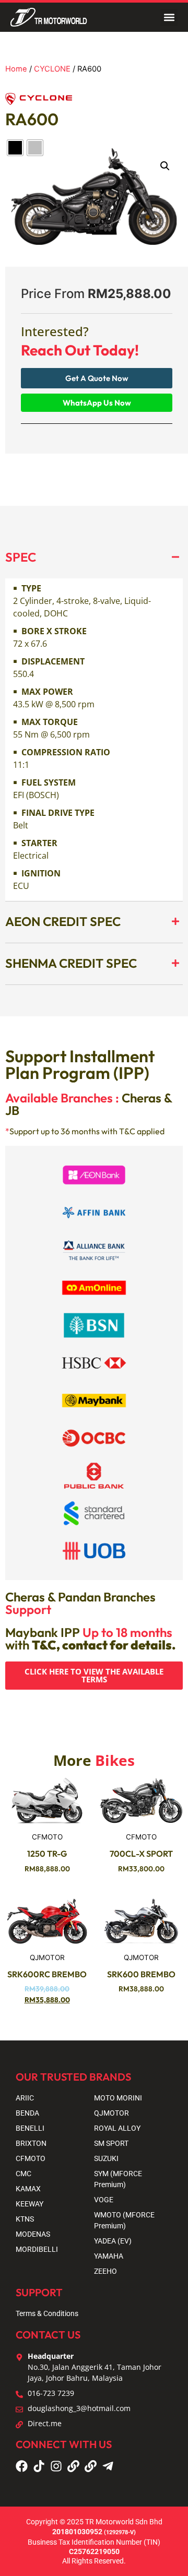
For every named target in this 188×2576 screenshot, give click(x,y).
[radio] (15, 148)
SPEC (21, 557)
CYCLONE (52, 69)
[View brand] (39, 102)
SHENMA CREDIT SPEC (71, 963)
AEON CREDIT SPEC (63, 921)
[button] (169, 17)
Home (16, 69)
